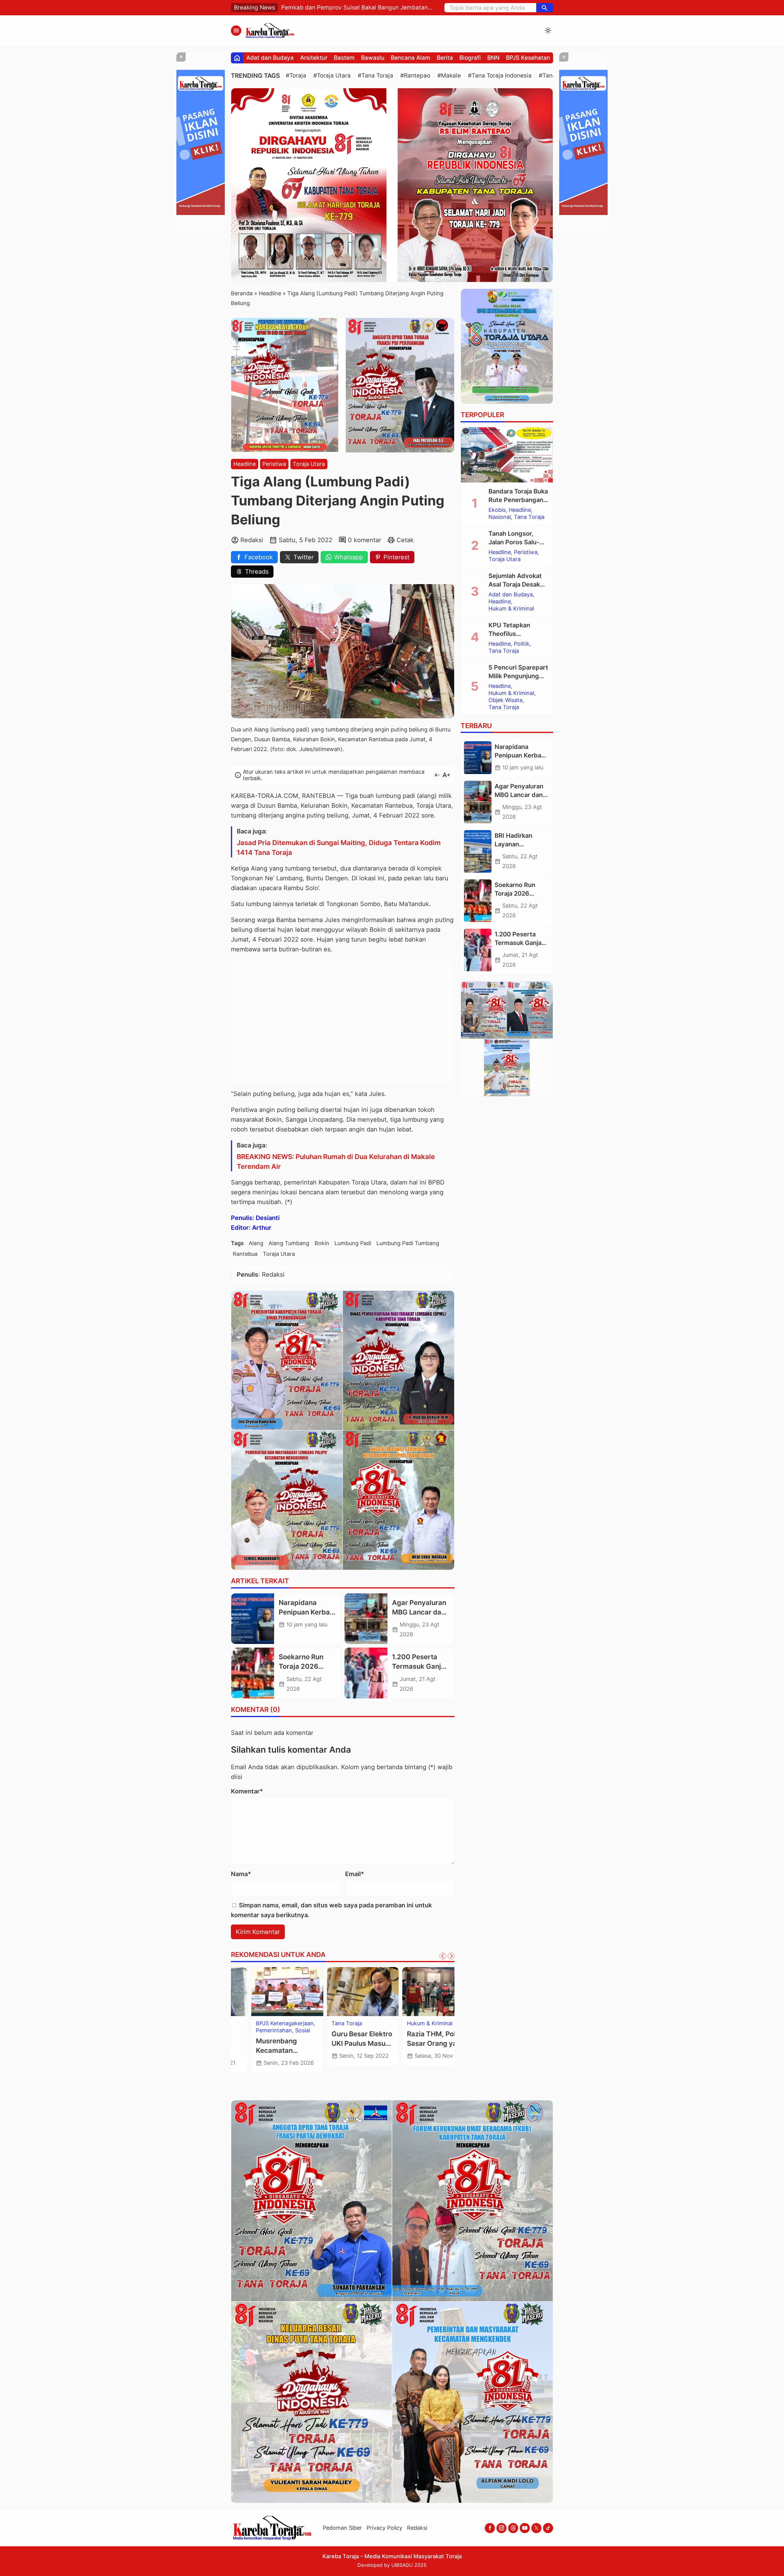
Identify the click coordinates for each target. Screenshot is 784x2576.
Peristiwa (274, 464)
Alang (256, 1243)
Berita (445, 58)
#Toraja (296, 76)
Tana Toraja (268, 2045)
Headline (245, 464)
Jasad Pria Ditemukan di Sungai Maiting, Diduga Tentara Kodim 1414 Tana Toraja (339, 848)
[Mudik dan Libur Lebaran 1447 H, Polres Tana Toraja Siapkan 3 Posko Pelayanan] (267, 1992)
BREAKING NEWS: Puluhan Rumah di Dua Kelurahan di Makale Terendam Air (336, 1161)
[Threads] (513, 2528)
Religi (243, 2045)
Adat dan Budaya (270, 58)
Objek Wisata (253, 2038)
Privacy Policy (384, 2528)
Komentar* (247, 1791)
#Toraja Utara (332, 76)
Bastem (344, 58)
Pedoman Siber (342, 2528)
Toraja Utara (309, 464)
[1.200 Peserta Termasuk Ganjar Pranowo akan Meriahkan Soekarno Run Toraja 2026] (366, 1673)
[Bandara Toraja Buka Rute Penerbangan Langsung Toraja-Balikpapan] (507, 455)
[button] (545, 8)
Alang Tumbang (289, 1243)
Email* (355, 1874)
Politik (522, 644)
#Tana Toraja (375, 76)
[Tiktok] (548, 2528)
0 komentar (364, 540)
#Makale (449, 76)
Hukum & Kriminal (259, 2023)
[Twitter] (536, 2528)
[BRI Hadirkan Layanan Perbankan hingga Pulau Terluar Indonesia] (478, 852)
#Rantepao (415, 76)
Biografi (470, 58)
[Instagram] (501, 2528)
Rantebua (245, 1254)
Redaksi (417, 2528)
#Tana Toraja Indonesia (500, 76)
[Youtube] (525, 2528)
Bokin (322, 1243)
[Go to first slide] (451, 1956)
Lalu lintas (249, 2030)
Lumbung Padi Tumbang (408, 1243)
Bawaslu (373, 58)
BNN (493, 58)
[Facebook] (490, 2528)
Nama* (241, 1874)
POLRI (281, 2038)
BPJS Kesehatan (528, 58)
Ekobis (497, 510)
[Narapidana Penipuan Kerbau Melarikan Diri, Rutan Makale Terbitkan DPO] (253, 1619)
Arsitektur (314, 58)
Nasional (500, 517)
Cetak (405, 540)
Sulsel (420, 2023)
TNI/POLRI (249, 2052)
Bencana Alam (411, 58)
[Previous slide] (443, 1956)
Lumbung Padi (353, 1243)
